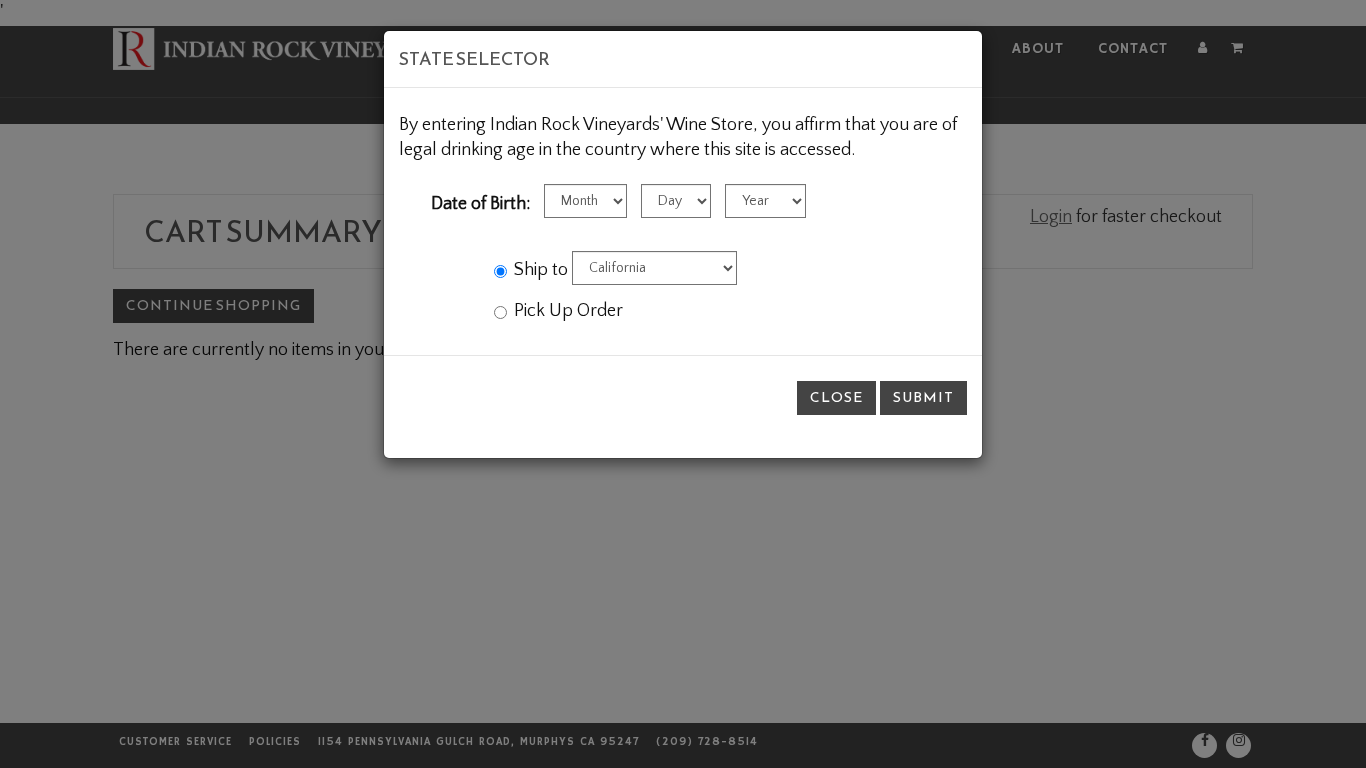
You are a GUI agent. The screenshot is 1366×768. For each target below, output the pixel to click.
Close (836, 397)
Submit (923, 397)
